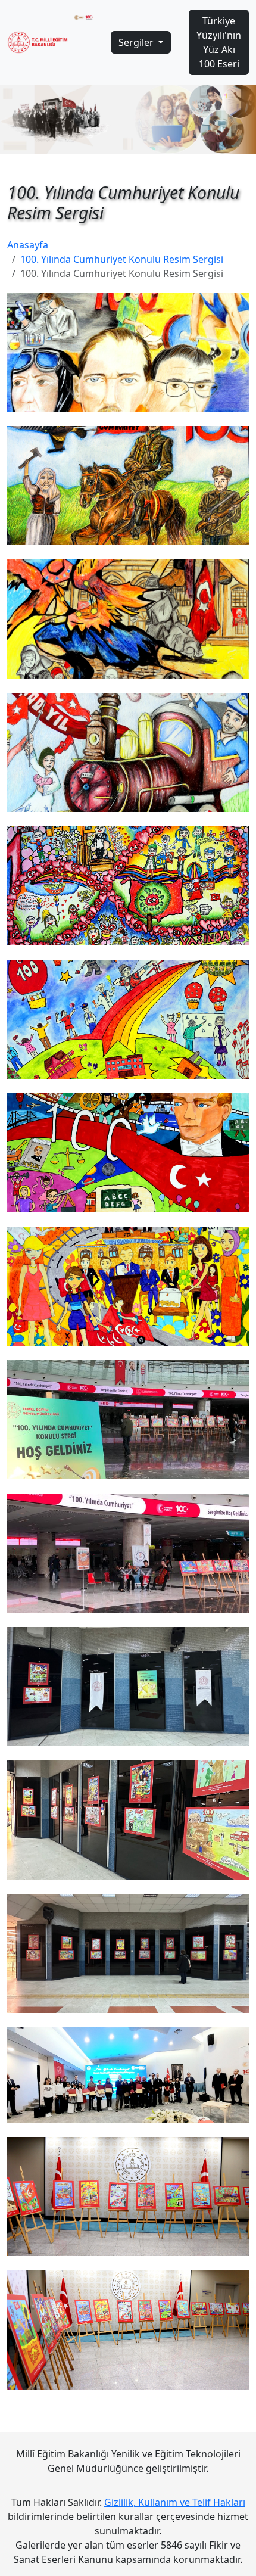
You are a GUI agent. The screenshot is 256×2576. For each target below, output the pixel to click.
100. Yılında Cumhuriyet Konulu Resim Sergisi (122, 259)
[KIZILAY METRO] (128, 1687)
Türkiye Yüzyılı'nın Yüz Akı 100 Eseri (219, 42)
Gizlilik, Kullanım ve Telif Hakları (175, 2502)
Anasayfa (28, 245)
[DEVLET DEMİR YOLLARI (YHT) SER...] (128, 1420)
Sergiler (137, 42)
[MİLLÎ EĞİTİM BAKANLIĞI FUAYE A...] (128, 2075)
